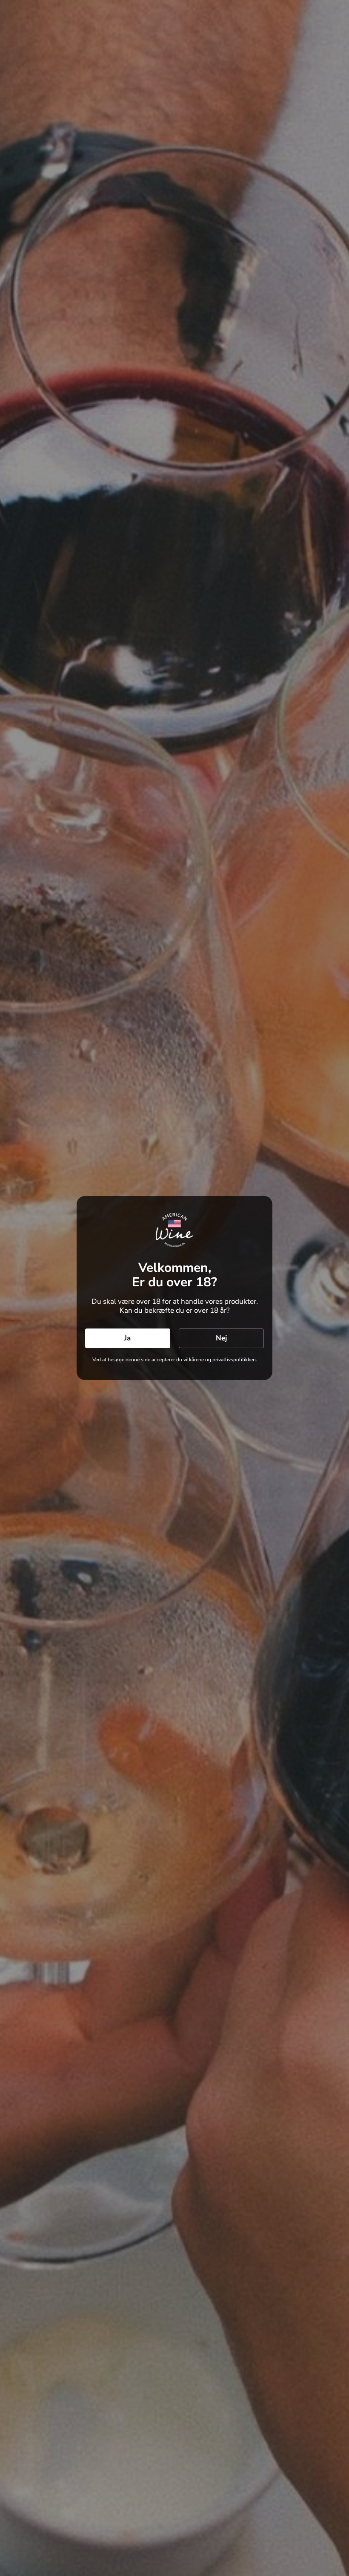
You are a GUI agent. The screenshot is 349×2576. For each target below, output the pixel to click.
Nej (221, 1338)
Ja (127, 1338)
